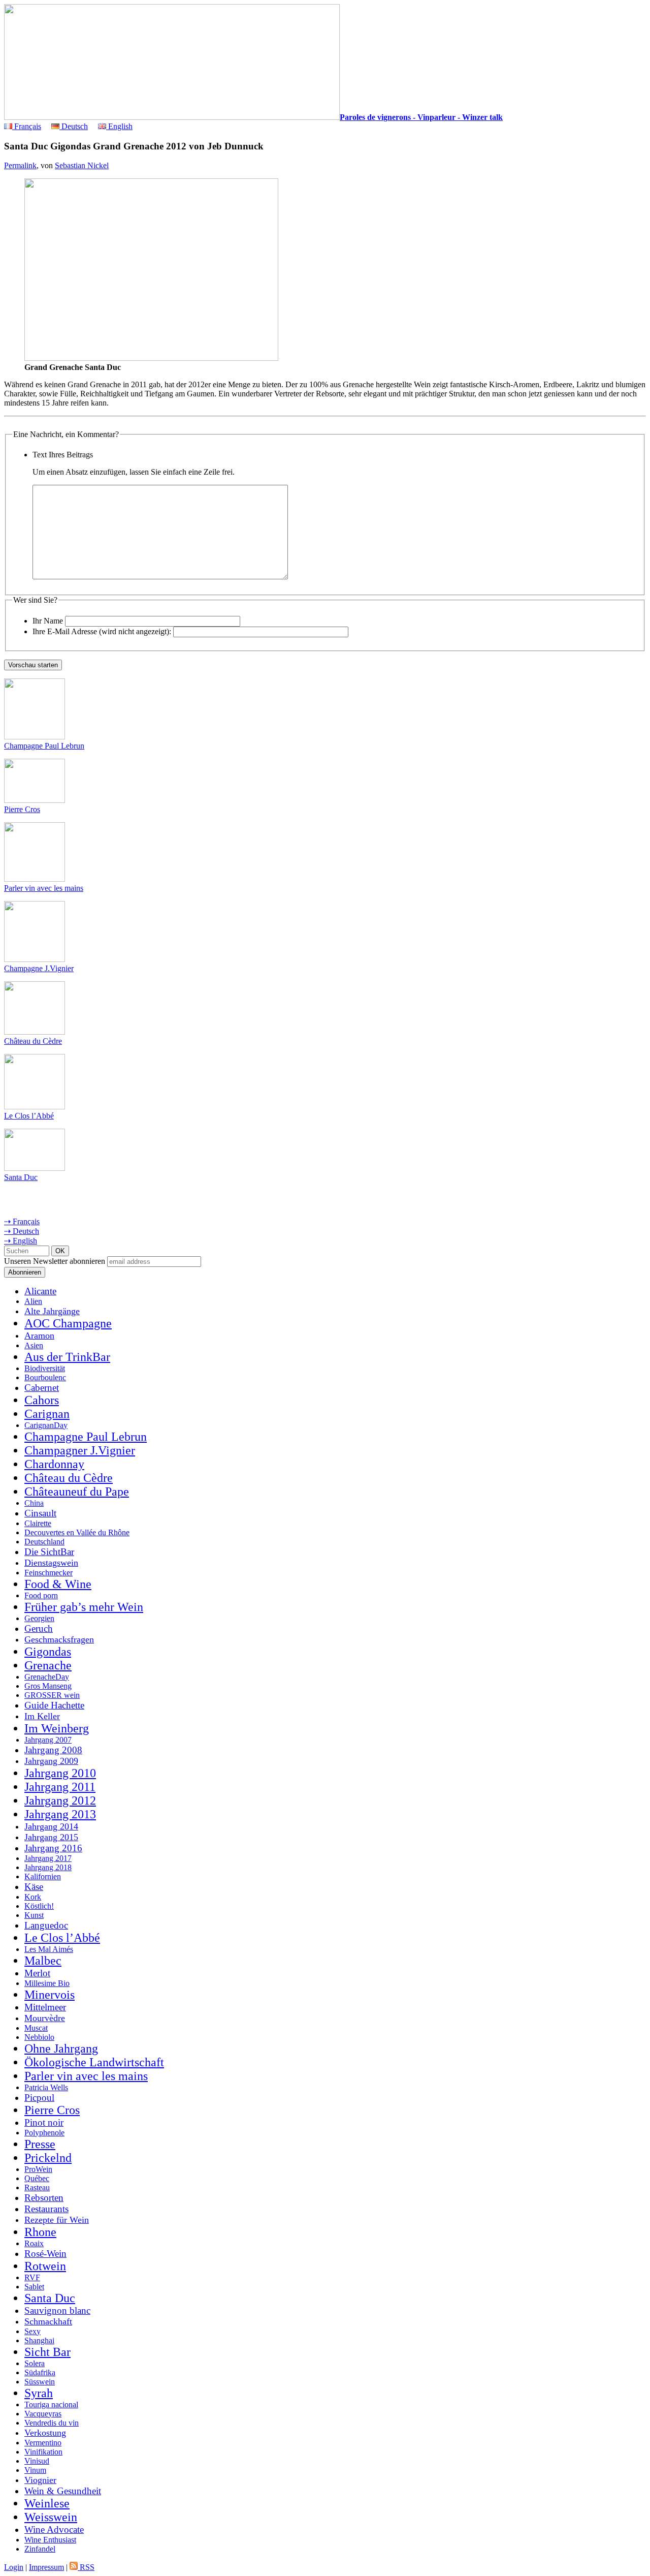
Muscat (36, 2028)
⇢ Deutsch (22, 1231)
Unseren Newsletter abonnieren (55, 1261)
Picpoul (39, 2098)
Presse (40, 2144)
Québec (37, 2178)
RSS (86, 2567)
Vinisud (37, 2461)
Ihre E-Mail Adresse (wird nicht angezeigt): (102, 631)
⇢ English (21, 1241)
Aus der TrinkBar (67, 1357)
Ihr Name (48, 621)
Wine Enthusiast (50, 2540)
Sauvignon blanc (57, 2310)
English (119, 126)
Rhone (40, 2232)
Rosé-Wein (45, 2254)
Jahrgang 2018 (48, 1867)
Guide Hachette (54, 1705)
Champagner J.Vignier (80, 1450)
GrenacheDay (47, 1677)
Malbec (43, 1961)
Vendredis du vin (52, 2423)
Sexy (32, 2331)
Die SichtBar (49, 1552)
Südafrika (40, 2372)
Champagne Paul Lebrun (44, 746)
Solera (35, 2363)
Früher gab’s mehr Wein (84, 1607)
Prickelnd (48, 2158)
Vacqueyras (43, 2414)
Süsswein (40, 2382)
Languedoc (46, 1925)
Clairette (38, 1523)
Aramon (39, 1336)
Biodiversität (45, 1368)
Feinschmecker (48, 1573)
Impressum (46, 2567)
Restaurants (46, 2209)
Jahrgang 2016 (53, 1848)
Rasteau (37, 2187)
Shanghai (39, 2340)
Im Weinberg (57, 1728)
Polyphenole (44, 2133)
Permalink (20, 165)
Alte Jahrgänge (52, 1311)
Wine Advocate (54, 2530)
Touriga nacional (51, 2404)
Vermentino (43, 2443)
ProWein (38, 2169)
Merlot (37, 1973)
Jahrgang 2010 (60, 1773)
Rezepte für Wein (57, 2220)
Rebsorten (44, 2198)
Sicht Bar (47, 2352)
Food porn (41, 1595)
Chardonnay (54, 1464)
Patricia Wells (46, 2087)
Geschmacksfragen (59, 1639)
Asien (34, 1345)
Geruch (39, 1628)
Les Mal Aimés (49, 1949)
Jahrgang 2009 (51, 1761)
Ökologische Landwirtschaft (94, 2062)
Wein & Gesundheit (63, 2491)
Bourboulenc (45, 1377)
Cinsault (40, 1513)
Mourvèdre (45, 2018)
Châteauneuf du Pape (77, 1492)
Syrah (39, 2393)
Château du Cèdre (33, 1041)
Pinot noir (44, 2122)
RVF (32, 2277)
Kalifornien (43, 1876)
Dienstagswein (51, 1563)
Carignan (47, 1414)
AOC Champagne (68, 1323)
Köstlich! (39, 1906)
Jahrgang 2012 (60, 1801)
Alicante (40, 1291)
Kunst (34, 1915)
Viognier (40, 2480)
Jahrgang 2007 (48, 1740)
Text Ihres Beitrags (63, 455)
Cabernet (42, 1388)
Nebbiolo (39, 2037)
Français (27, 126)
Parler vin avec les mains (44, 888)
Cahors (42, 1400)
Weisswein (51, 2517)
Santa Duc (21, 1177)
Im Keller (42, 1716)
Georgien (39, 1618)
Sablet (34, 2287)
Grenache (48, 1665)
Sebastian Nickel (82, 165)
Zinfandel (40, 2549)
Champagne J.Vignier (39, 968)
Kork (33, 1897)
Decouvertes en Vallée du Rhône (77, 1532)
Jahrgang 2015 (51, 1837)
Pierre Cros (22, 809)
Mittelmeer (45, 2007)
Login (14, 2567)
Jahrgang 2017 (48, 1858)
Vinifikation (43, 2452)
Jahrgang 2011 (60, 1787)
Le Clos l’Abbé (29, 1116)
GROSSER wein (52, 1695)
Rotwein (45, 2266)
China (34, 1503)
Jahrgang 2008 (53, 1750)
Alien (33, 1301)
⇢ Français (22, 1221)
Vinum (35, 2470)
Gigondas (48, 1652)
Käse (34, 1887)
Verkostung (45, 2433)
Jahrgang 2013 (60, 1814)
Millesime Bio (47, 1983)
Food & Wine (58, 1584)
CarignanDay (46, 1425)
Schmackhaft (48, 2321)
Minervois (50, 1995)
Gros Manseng (48, 1686)
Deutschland (44, 1542)
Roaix (34, 2243)
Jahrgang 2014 (51, 1826)
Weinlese (47, 2503)
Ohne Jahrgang (61, 2049)
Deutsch (74, 126)
